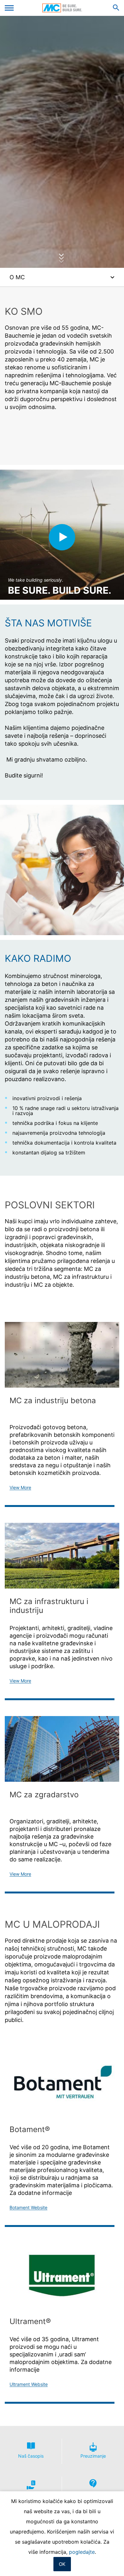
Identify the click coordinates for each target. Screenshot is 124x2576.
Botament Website (28, 2208)
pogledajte (82, 2552)
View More (20, 1488)
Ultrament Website (29, 2384)
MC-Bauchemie (62, 8)
